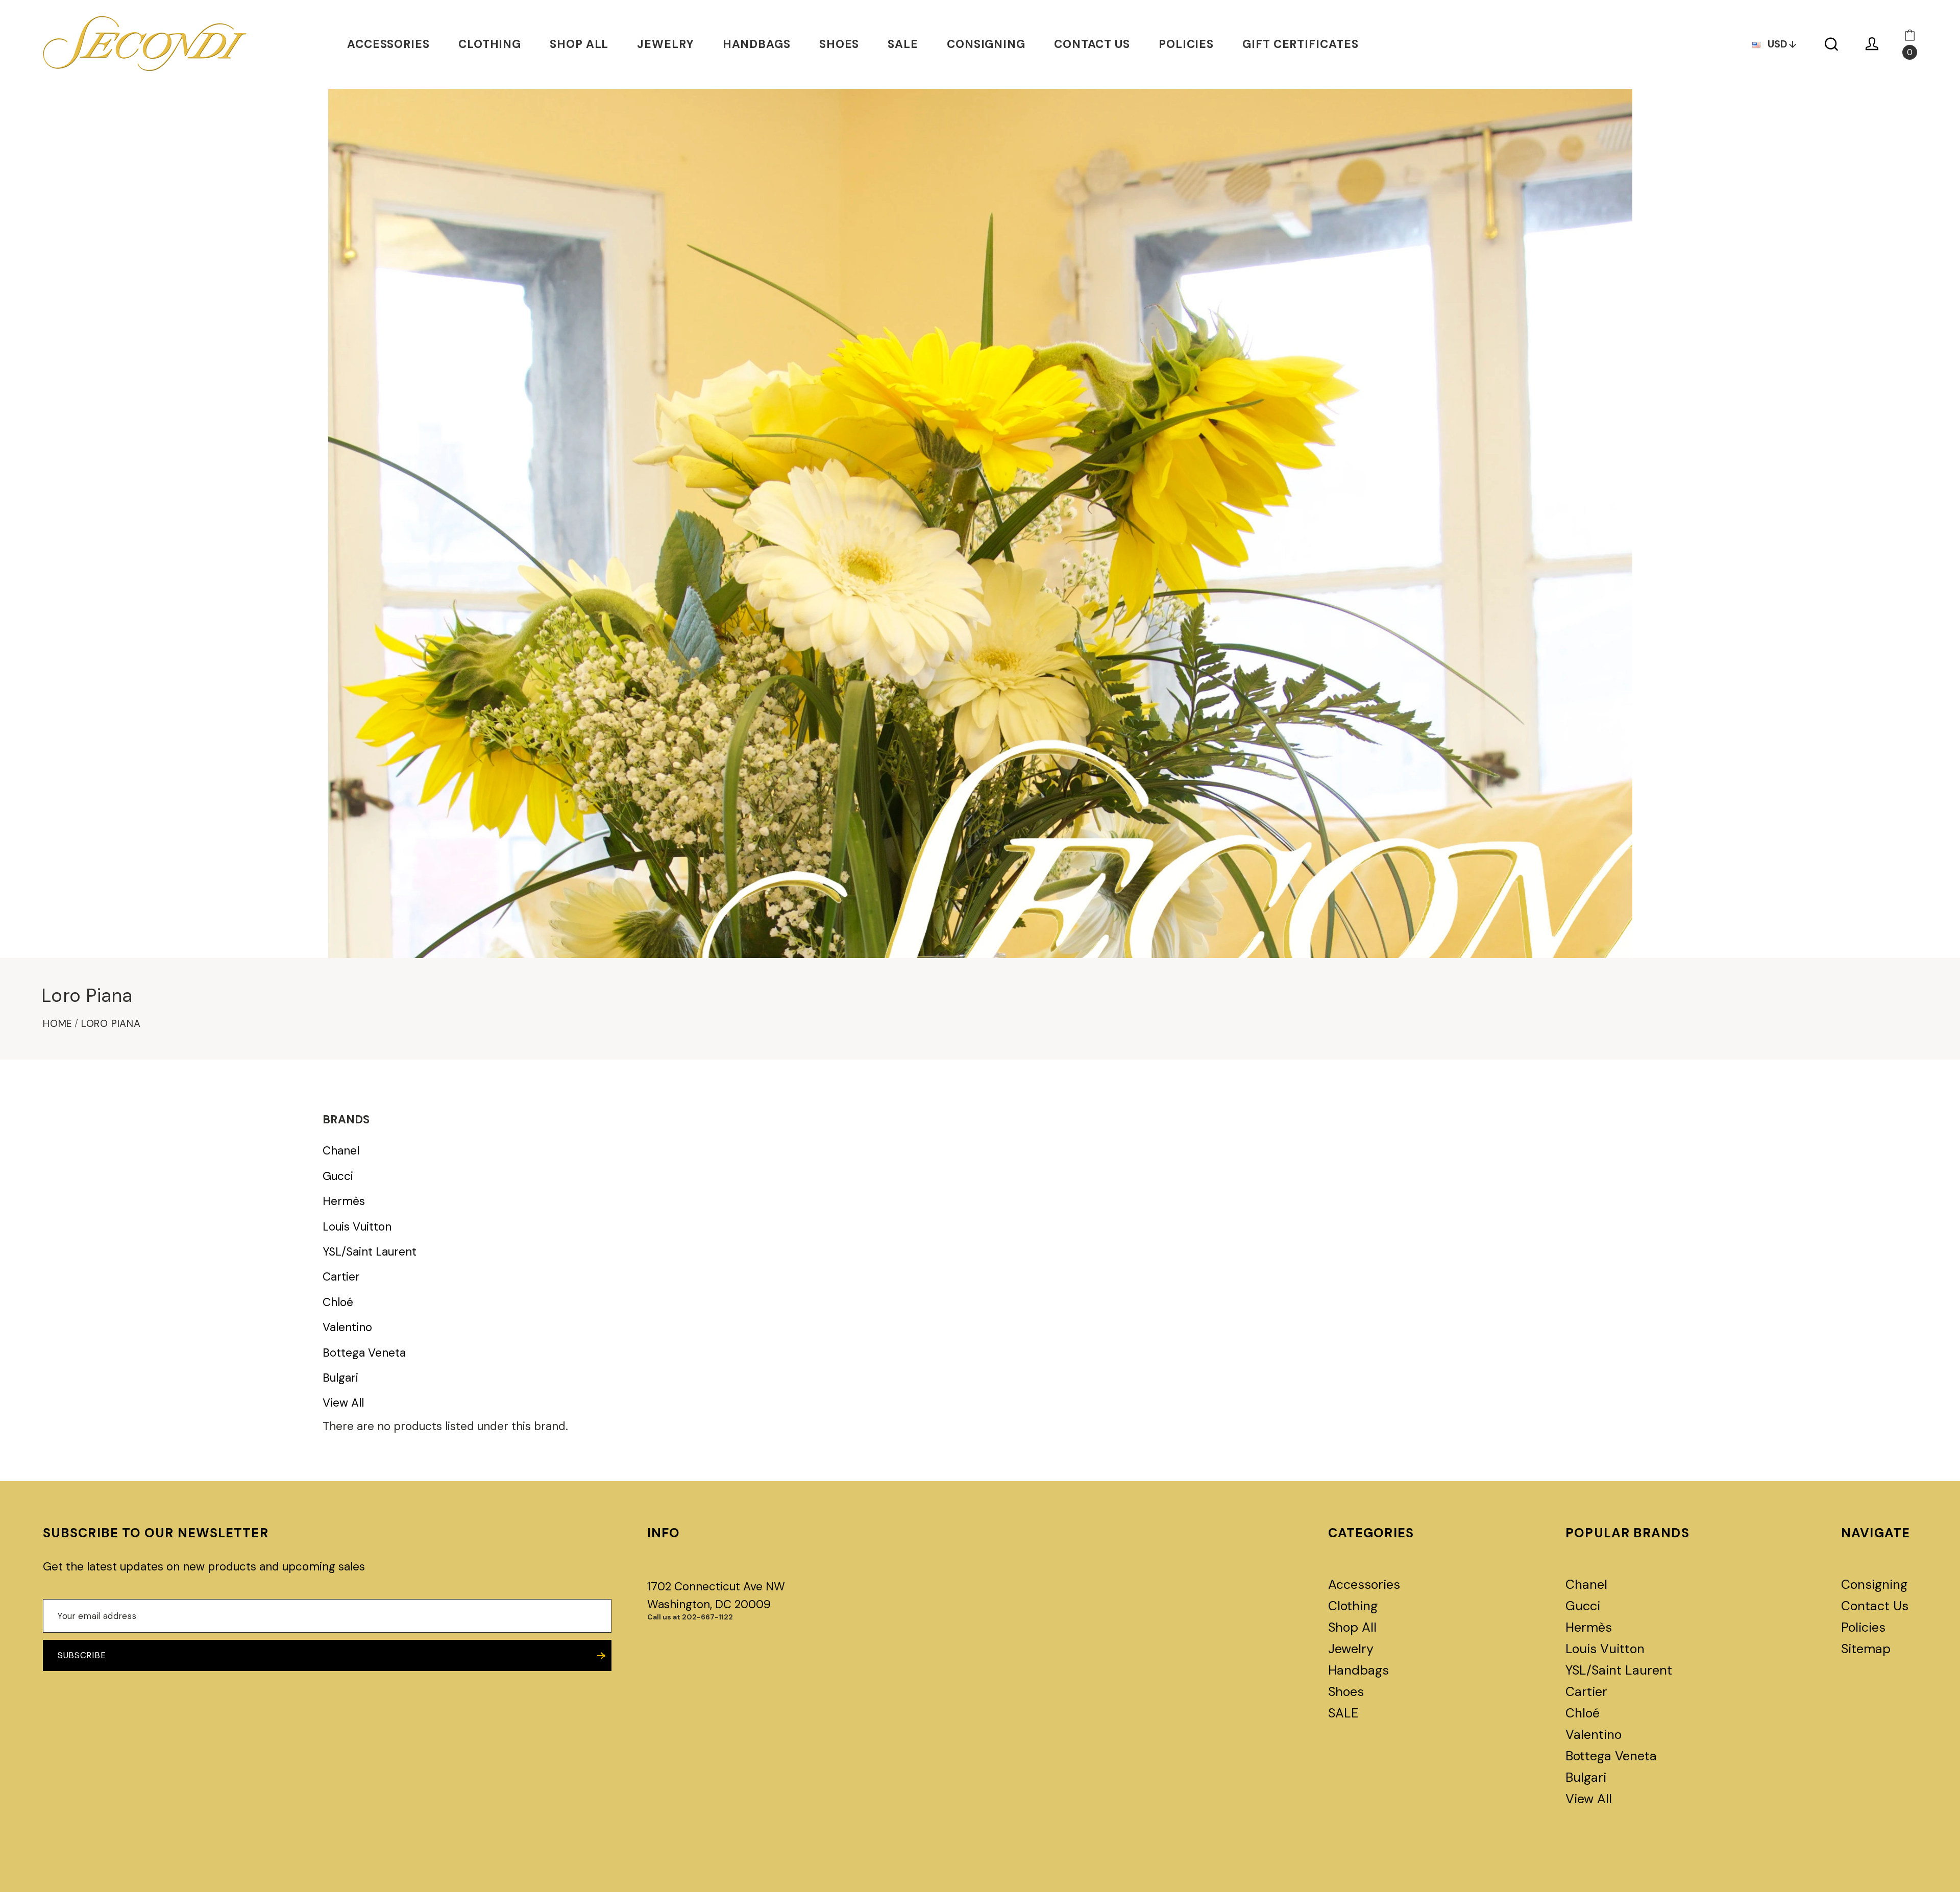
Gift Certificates (1300, 44)
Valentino (347, 1328)
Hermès (344, 1201)
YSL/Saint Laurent (370, 1252)
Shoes (839, 44)
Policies (1186, 44)
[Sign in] (1872, 44)
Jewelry (665, 44)
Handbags (757, 44)
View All (343, 1403)
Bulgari (340, 1378)
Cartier (341, 1277)
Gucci (338, 1176)
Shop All (579, 44)
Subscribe (82, 1655)
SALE (903, 44)
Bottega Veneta (364, 1353)
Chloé (338, 1303)
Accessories (388, 44)
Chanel (341, 1151)
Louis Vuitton (357, 1227)
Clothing (490, 44)
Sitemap (1866, 1649)
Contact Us (1092, 44)
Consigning (986, 44)
